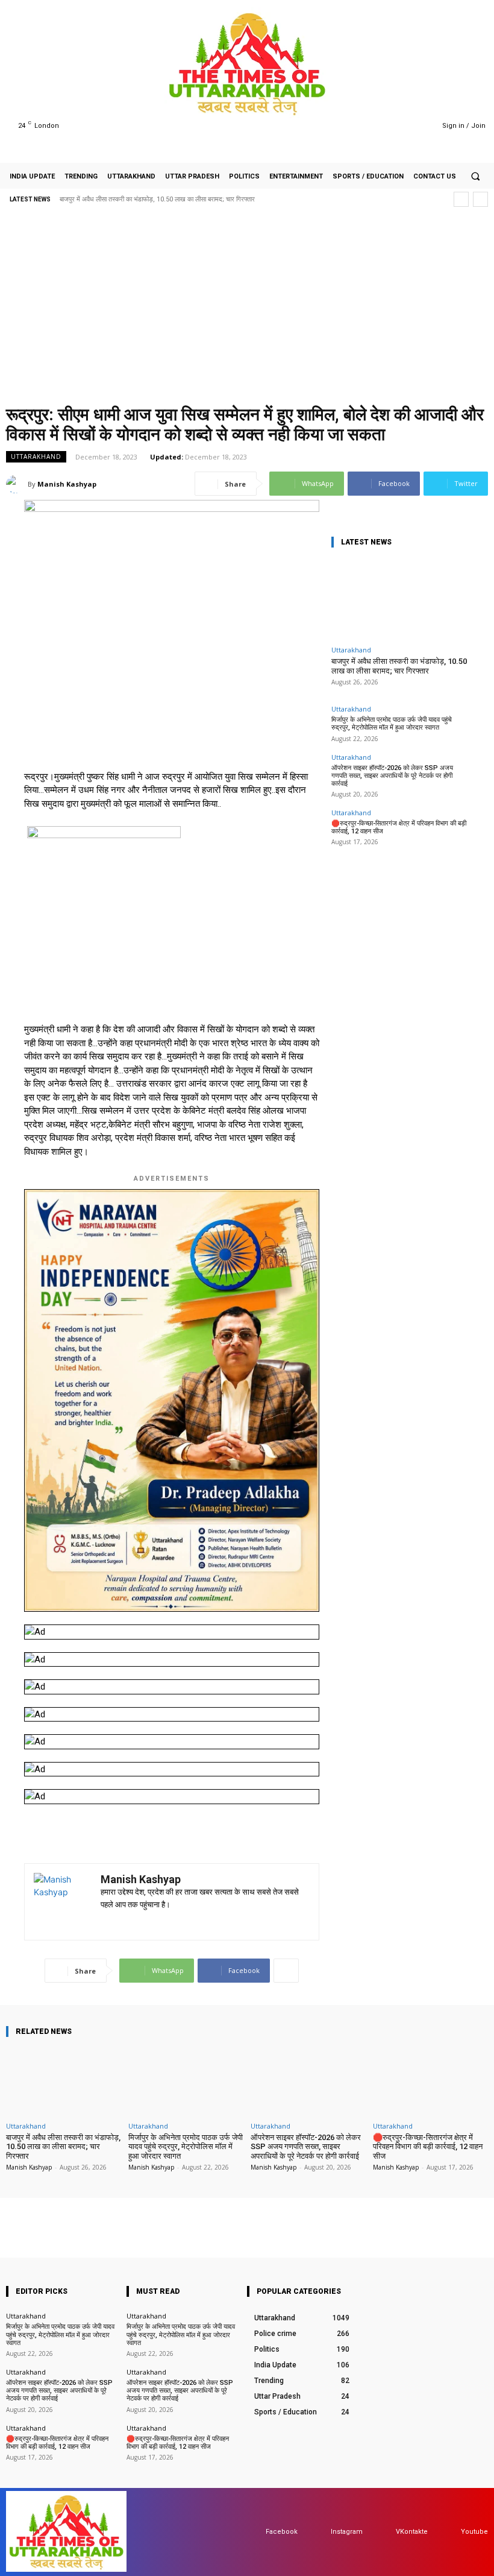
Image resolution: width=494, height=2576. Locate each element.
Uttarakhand (36, 456)
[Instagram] (387, 126)
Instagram (347, 2532)
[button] (475, 176)
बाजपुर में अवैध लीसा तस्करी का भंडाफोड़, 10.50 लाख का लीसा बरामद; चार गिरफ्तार (157, 199)
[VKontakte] (384, 2532)
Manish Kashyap (67, 484)
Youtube (474, 2532)
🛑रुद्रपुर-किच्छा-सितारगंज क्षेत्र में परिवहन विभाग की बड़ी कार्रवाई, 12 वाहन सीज (428, 2147)
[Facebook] (372, 126)
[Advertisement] (247, 309)
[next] (480, 199)
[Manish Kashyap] (17, 484)
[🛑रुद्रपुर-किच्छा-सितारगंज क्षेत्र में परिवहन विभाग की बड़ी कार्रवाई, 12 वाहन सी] (430, 2082)
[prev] (461, 199)
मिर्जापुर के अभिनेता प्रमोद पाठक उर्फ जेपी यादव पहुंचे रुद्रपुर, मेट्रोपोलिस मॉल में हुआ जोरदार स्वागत (392, 724)
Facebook (282, 2532)
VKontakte (412, 2532)
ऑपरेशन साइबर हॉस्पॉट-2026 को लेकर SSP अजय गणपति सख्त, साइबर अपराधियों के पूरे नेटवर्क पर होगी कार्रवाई (392, 776)
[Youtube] (418, 126)
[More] (286, 1971)
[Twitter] (403, 126)
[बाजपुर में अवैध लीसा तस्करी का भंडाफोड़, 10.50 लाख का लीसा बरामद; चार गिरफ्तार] (401, 599)
